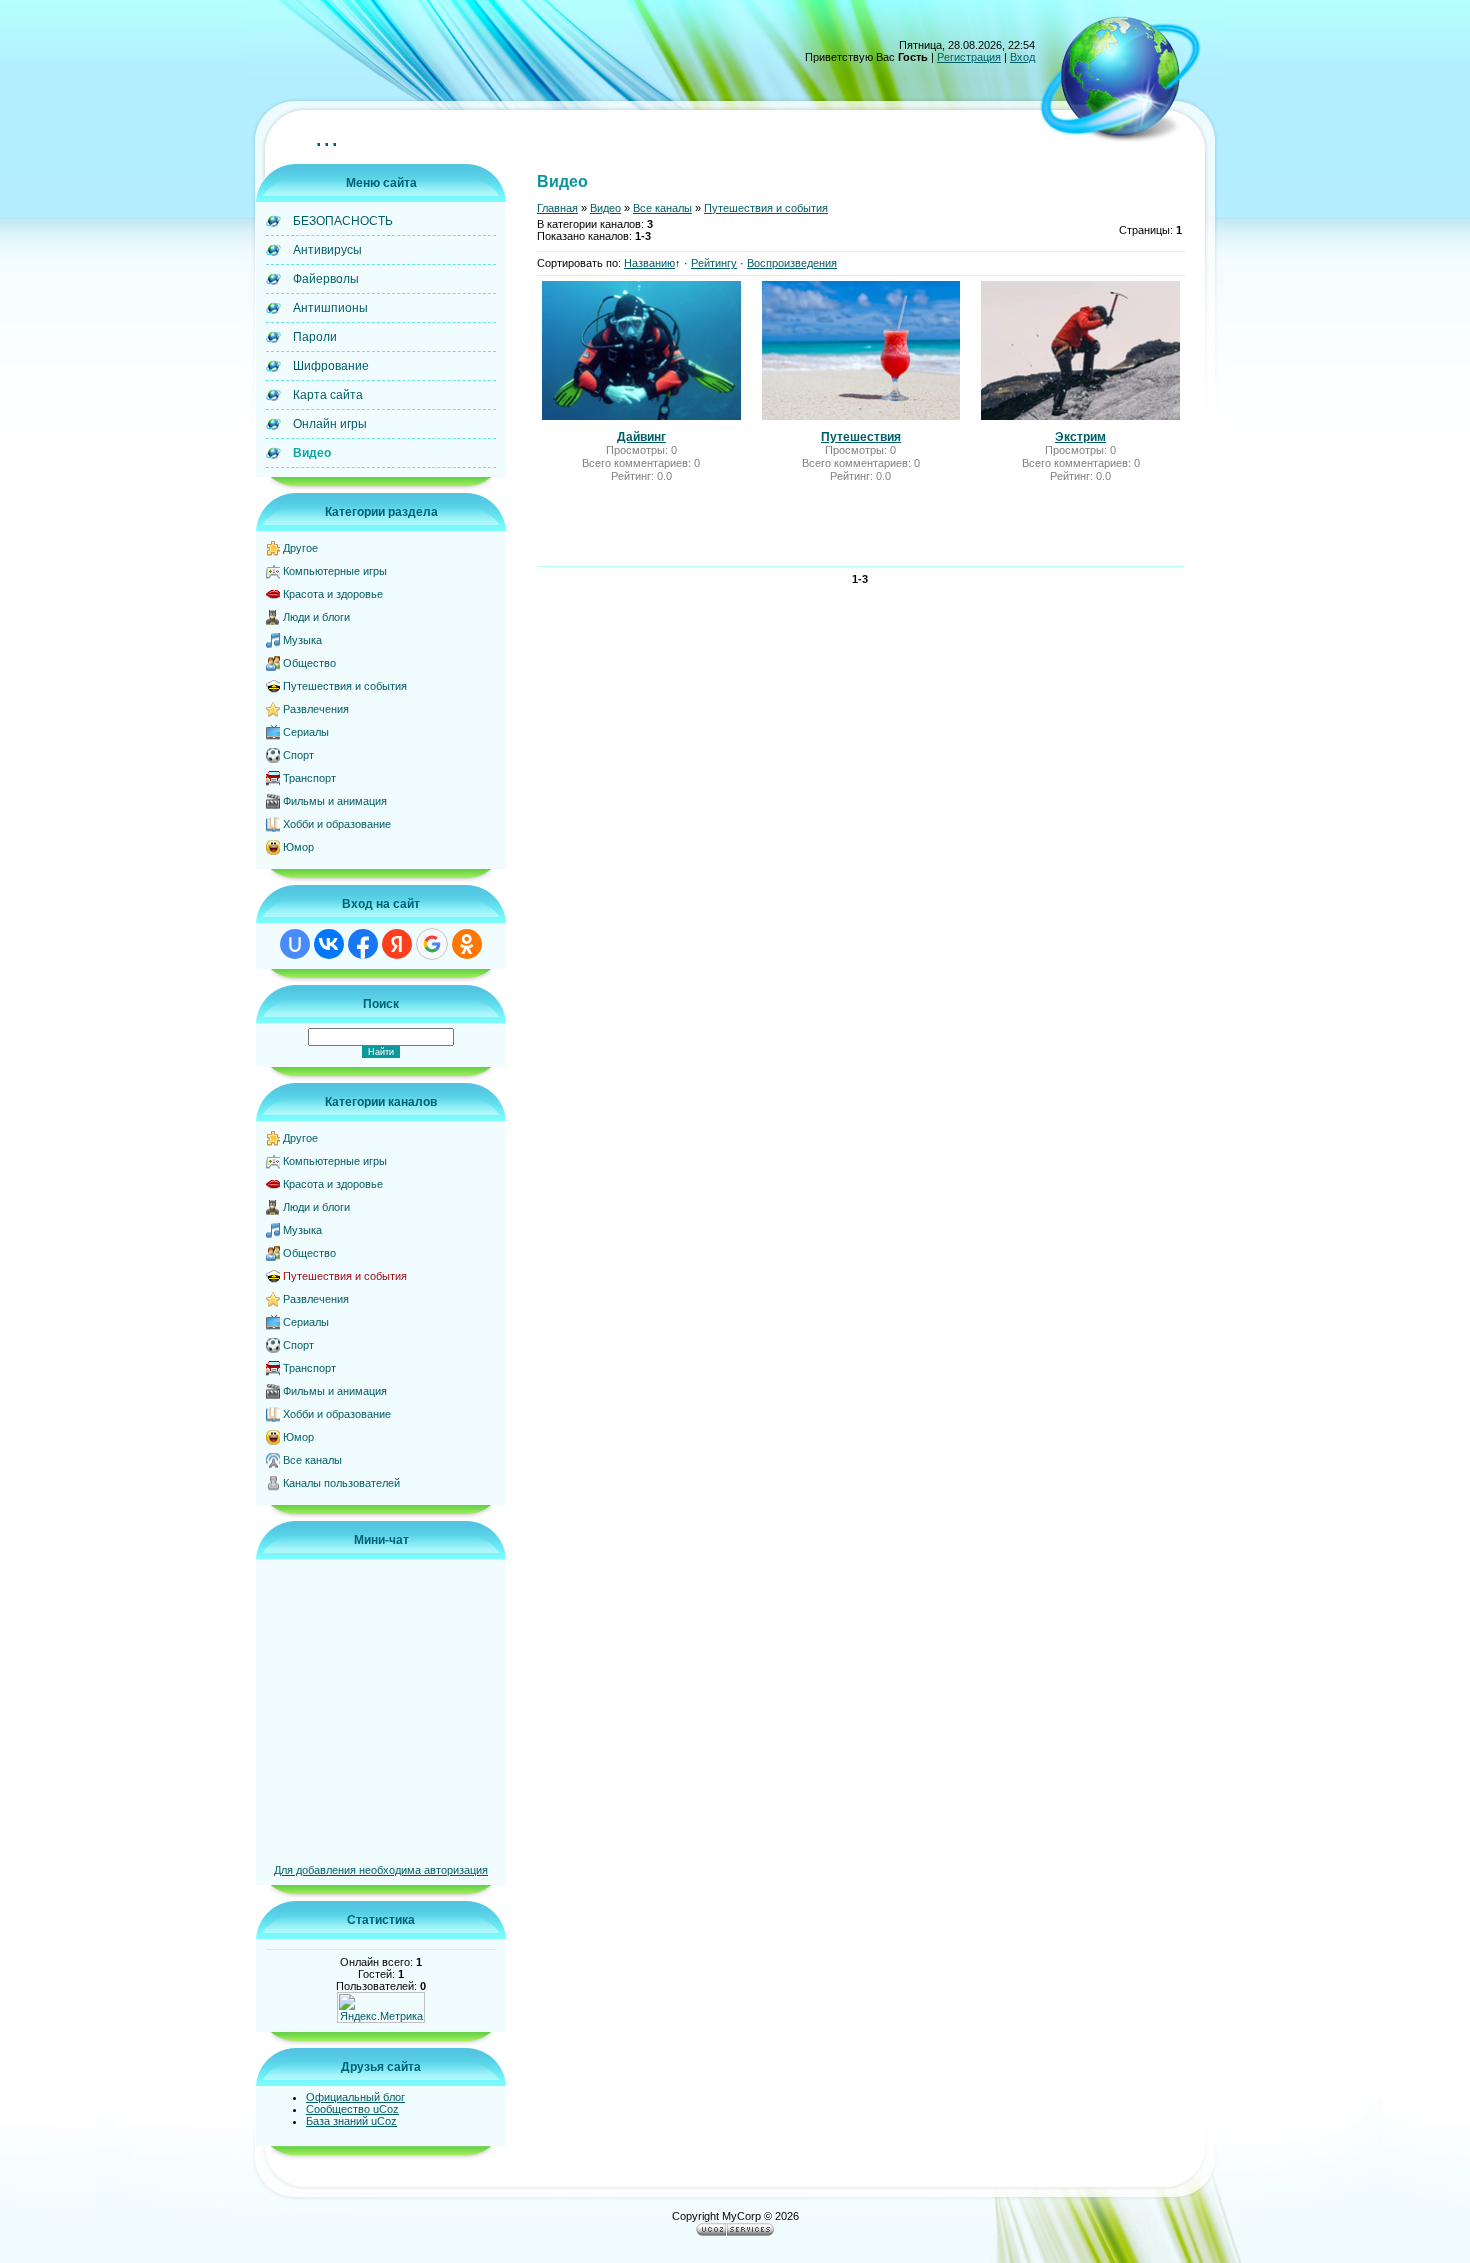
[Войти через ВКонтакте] (329, 944)
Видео (605, 208)
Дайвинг (641, 437)
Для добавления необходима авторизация (381, 1870)
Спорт (298, 755)
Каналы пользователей (341, 1483)
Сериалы (306, 732)
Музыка (302, 640)
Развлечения (316, 709)
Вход (1022, 57)
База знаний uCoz (351, 2121)
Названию (649, 263)
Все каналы (312, 1460)
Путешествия (861, 437)
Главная (557, 208)
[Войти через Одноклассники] (467, 944)
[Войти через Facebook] (363, 944)
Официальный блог (355, 2097)
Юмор (298, 847)
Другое (300, 548)
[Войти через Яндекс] (397, 944)
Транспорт (309, 778)
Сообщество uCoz (352, 2109)
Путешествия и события (345, 686)
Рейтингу (714, 263)
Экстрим (1080, 437)
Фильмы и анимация (335, 801)
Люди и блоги (316, 617)
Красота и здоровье (333, 594)
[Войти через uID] (295, 944)
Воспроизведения (792, 263)
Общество (309, 663)
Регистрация (969, 57)
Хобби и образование (337, 824)
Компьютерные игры (335, 571)
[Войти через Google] (432, 944)
